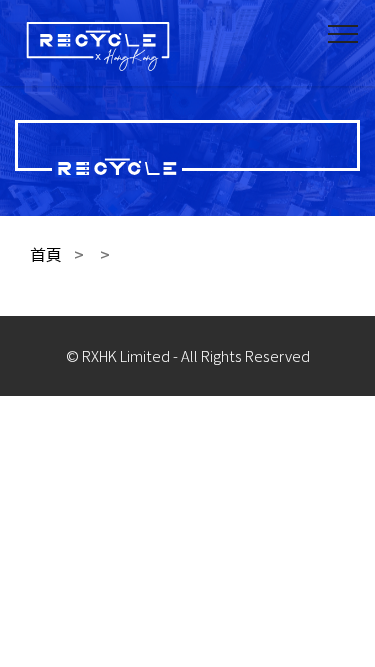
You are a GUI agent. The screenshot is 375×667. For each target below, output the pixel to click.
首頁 (46, 254)
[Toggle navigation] (343, 33)
